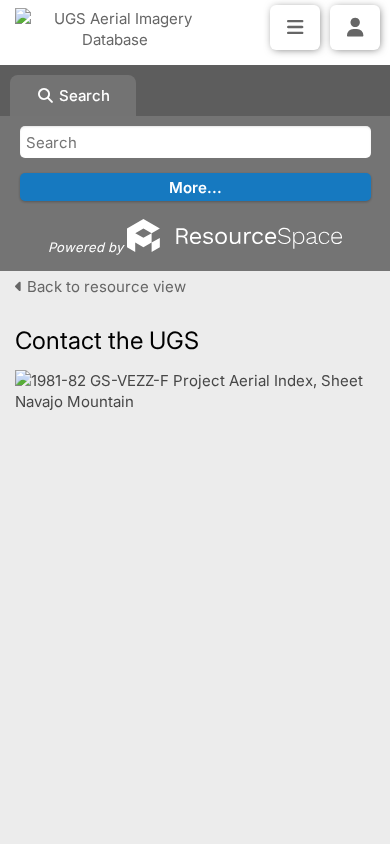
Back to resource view (104, 286)
